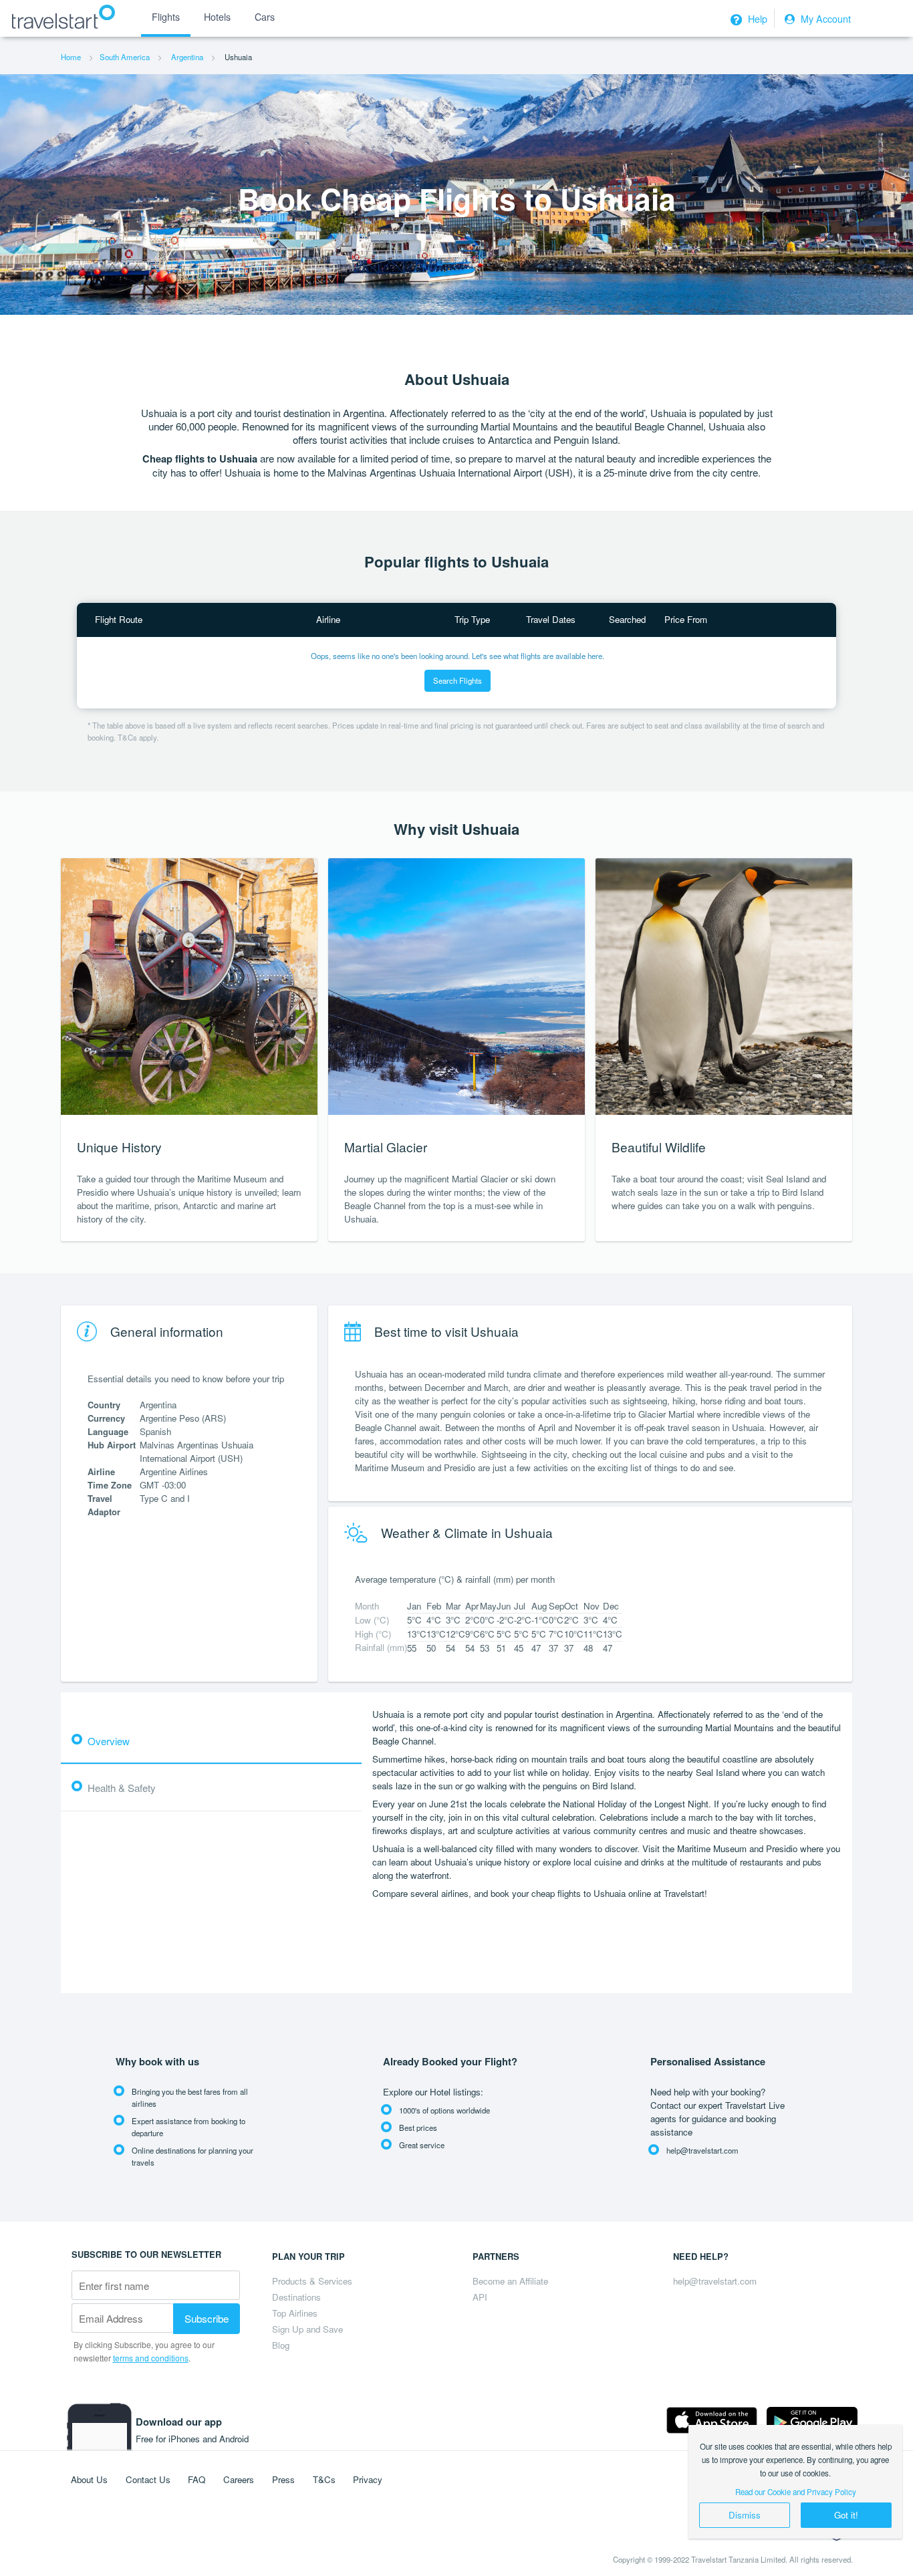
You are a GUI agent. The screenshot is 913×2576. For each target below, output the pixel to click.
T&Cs (324, 2479)
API (480, 2297)
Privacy (368, 2479)
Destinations (296, 2297)
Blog (281, 2345)
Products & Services (312, 2281)
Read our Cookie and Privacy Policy (796, 2492)
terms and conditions (151, 2358)
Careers (239, 2479)
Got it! (846, 2515)
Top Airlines (295, 2313)
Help (756, 19)
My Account (824, 19)
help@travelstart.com (715, 2281)
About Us (89, 2479)
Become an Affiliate (510, 2281)
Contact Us (148, 2479)
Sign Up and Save (307, 2329)
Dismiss (745, 2515)
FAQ (197, 2479)
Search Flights (458, 680)
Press (283, 2479)
